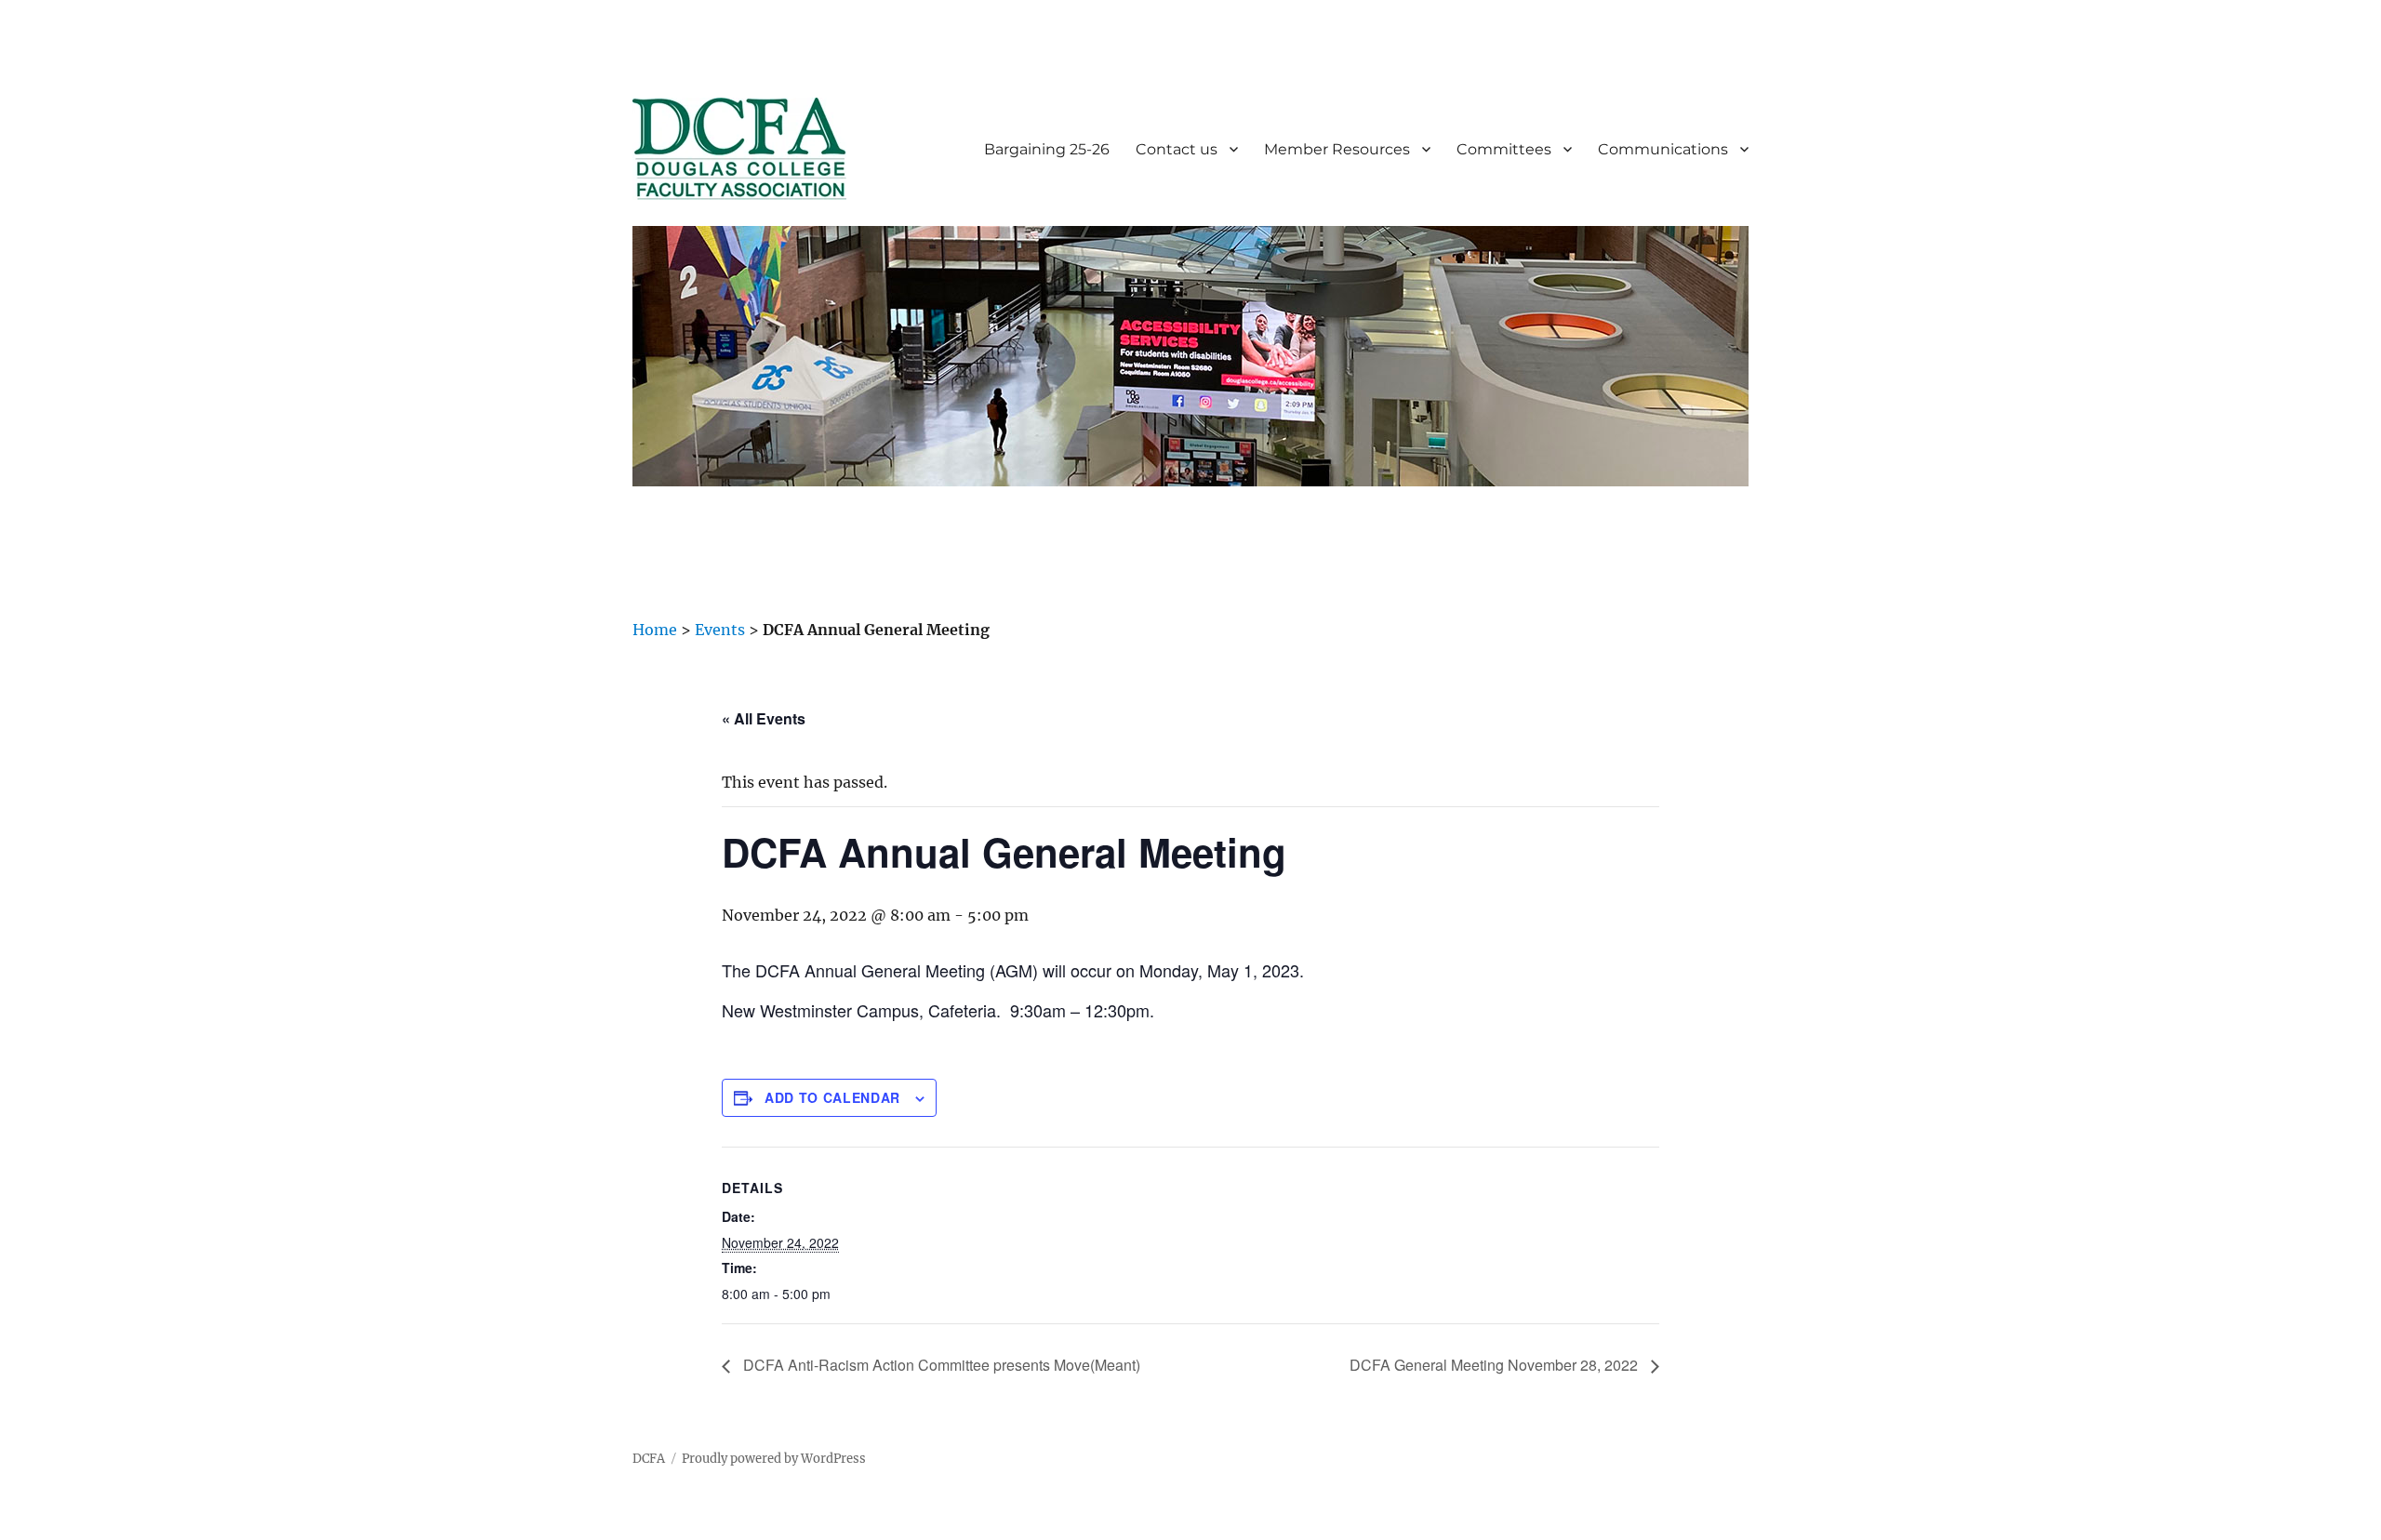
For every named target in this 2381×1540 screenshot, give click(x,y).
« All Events (764, 718)
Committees (1504, 149)
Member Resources (1337, 149)
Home (655, 630)
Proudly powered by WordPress (774, 1459)
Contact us (1177, 149)
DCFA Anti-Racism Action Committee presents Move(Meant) (940, 1365)
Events (720, 630)
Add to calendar (832, 1097)
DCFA (649, 1459)
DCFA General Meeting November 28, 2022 (1496, 1365)
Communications (1663, 149)
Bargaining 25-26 (1047, 149)
